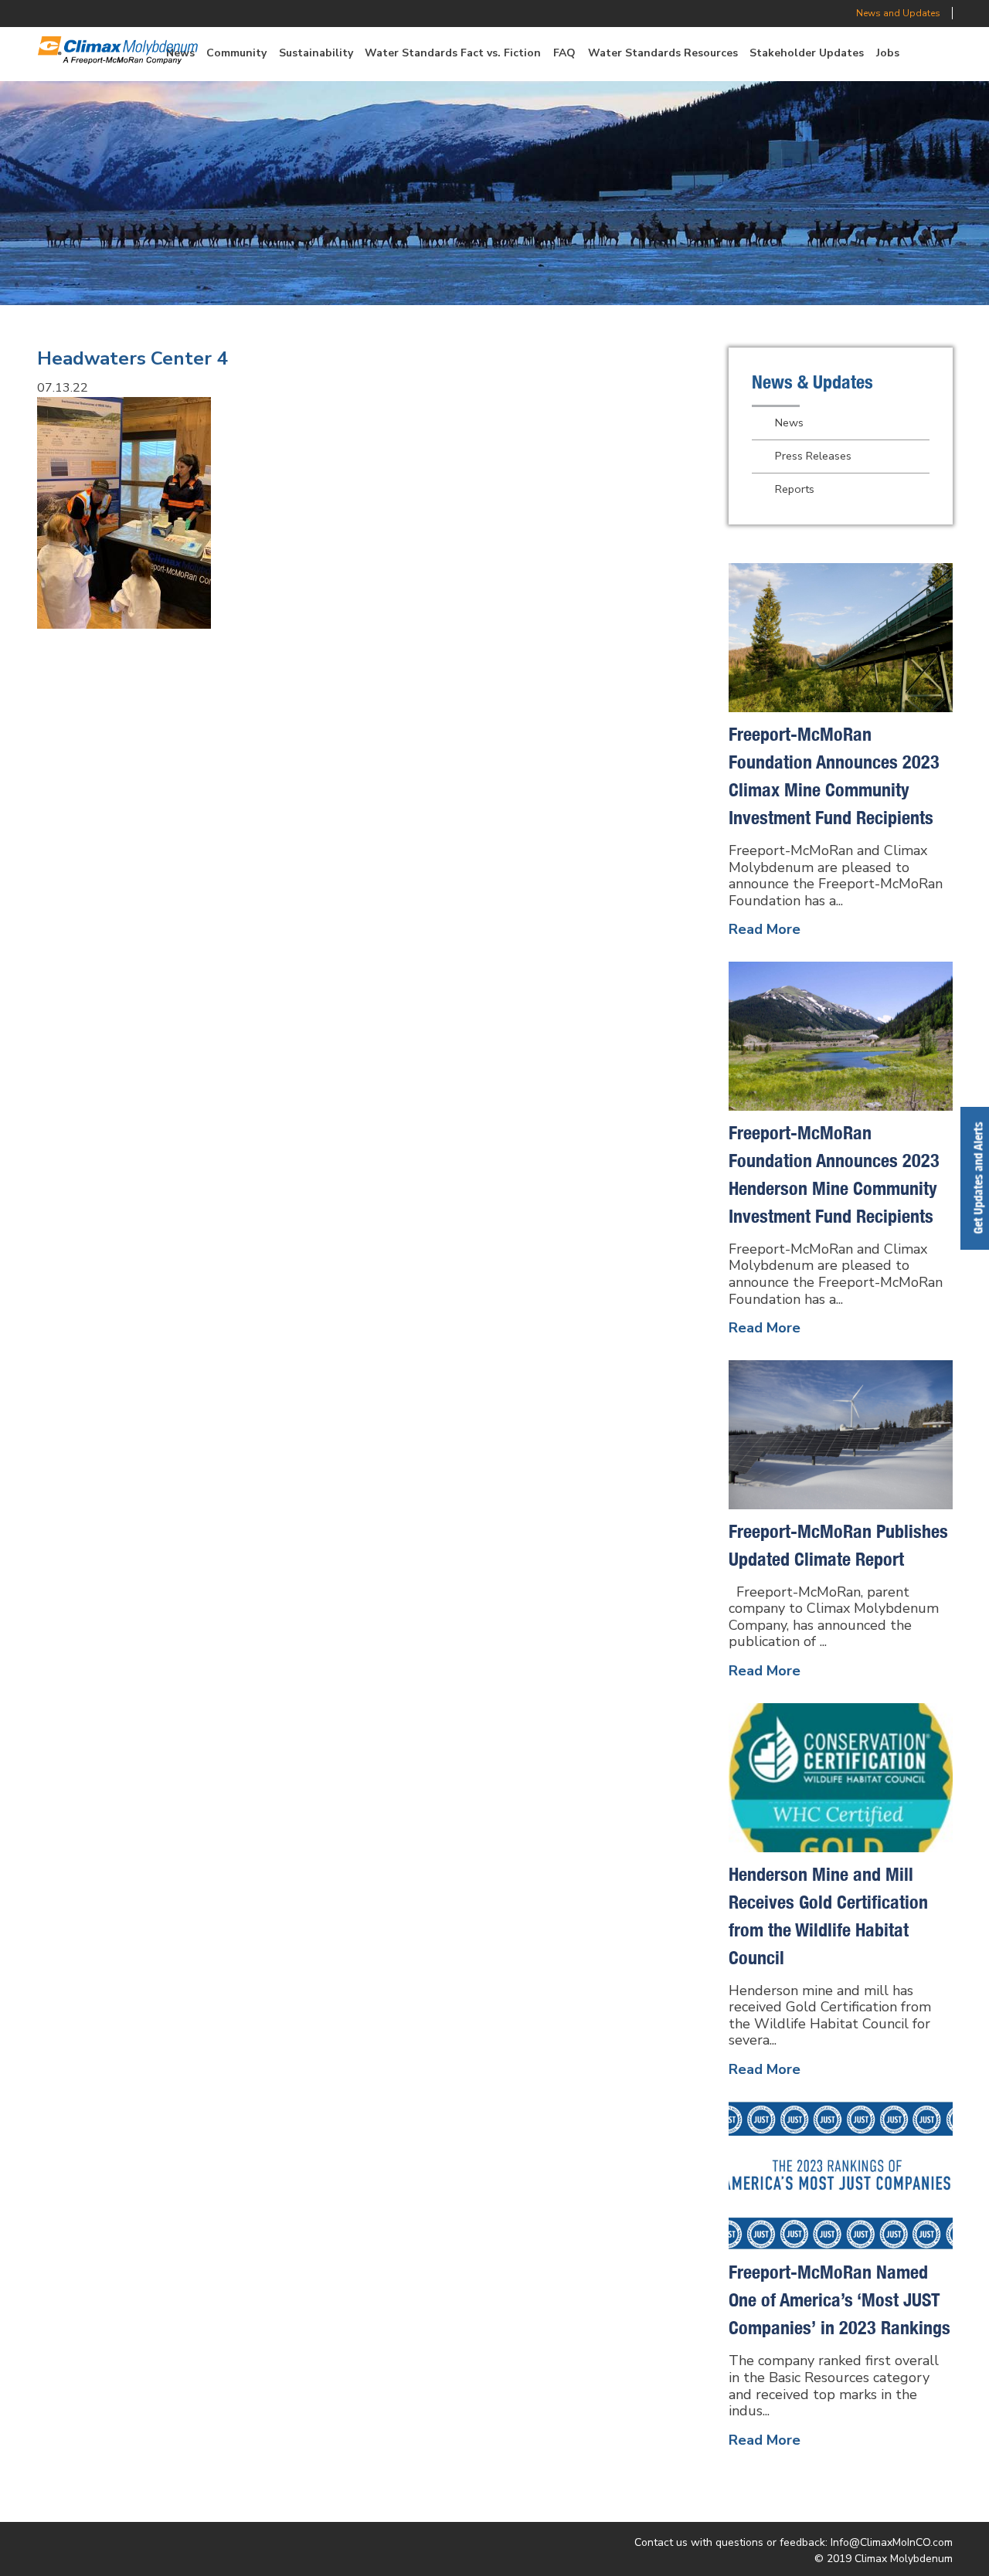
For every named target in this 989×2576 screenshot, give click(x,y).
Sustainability (316, 53)
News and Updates (898, 13)
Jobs (888, 53)
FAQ (564, 53)
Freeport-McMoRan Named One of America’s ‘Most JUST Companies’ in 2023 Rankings (839, 2299)
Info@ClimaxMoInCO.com (892, 2542)
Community (236, 53)
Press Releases (813, 456)
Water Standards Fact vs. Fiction (453, 53)
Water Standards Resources (663, 53)
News (789, 423)
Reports (795, 489)
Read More (765, 929)
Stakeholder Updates (807, 53)
